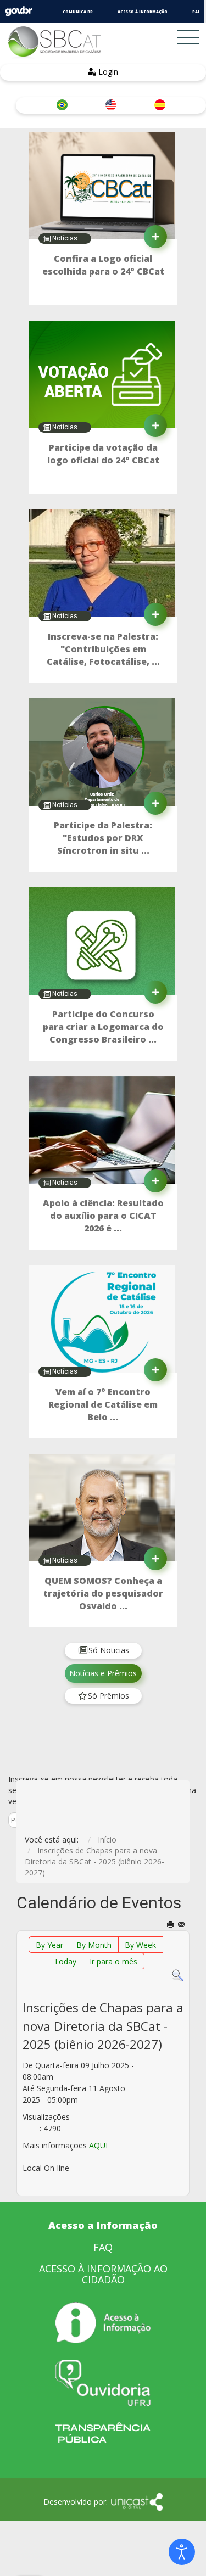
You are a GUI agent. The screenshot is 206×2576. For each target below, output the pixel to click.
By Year (49, 1945)
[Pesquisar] (178, 1975)
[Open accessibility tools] (182, 2552)
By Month (94, 1945)
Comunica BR (78, 12)
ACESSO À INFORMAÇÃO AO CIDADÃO (103, 2274)
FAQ (103, 2247)
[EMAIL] (182, 1925)
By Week (140, 1945)
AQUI (98, 2145)
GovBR (19, 11)
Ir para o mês (113, 1961)
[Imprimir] (171, 1925)
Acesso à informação (143, 12)
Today (65, 1961)
